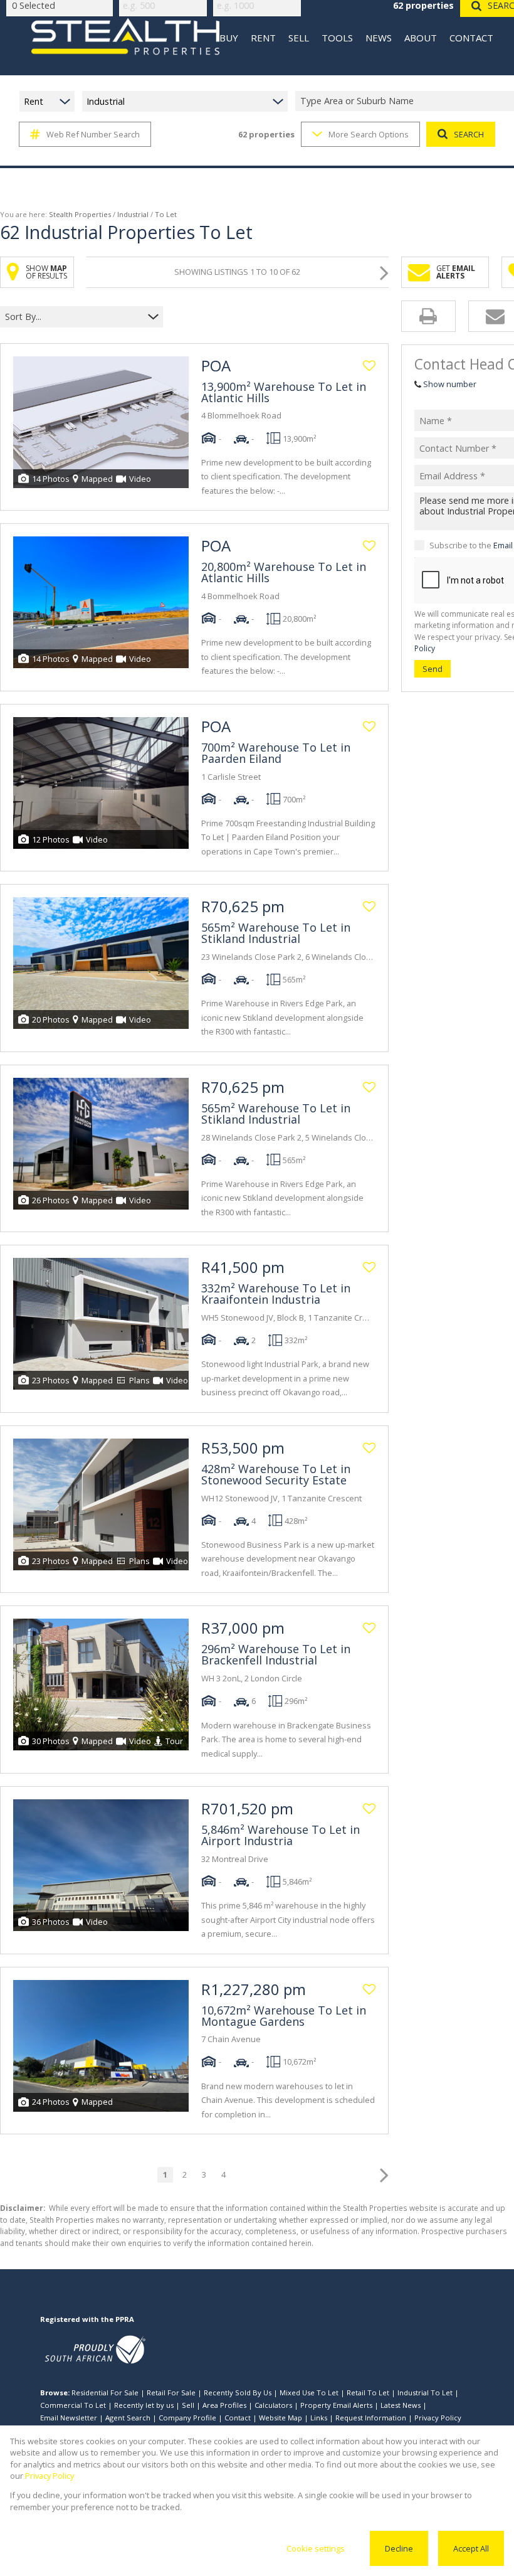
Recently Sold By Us (238, 2392)
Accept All (471, 2548)
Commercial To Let (73, 2405)
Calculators (273, 2405)
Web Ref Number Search (93, 134)
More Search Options (369, 134)
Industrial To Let (425, 2392)
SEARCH (469, 134)
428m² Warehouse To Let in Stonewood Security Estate (276, 1474)
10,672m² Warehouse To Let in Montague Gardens (284, 2016)
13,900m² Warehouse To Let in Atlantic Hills (284, 392)
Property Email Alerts (336, 2405)
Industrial (133, 214)
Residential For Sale (105, 2392)
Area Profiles (224, 2405)
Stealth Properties (80, 214)
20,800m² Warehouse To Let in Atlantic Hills (284, 572)
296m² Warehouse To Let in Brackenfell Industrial (276, 1654)
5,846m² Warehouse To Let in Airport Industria (281, 1835)
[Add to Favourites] (369, 366)
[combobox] (74, 317)
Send (433, 669)
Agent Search (128, 2418)
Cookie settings (316, 2548)
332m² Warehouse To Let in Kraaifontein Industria (276, 1294)
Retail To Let (368, 2392)
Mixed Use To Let (309, 2392)
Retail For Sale (171, 2392)
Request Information (371, 2418)
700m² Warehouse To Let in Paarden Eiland (276, 753)
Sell (188, 2405)
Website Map (281, 2418)
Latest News (401, 2405)
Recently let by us (144, 2405)
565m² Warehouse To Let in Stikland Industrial (276, 933)
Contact (238, 2418)
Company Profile (187, 2418)
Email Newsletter (69, 2418)
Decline (399, 2548)
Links (319, 2418)
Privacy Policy (438, 2418)
